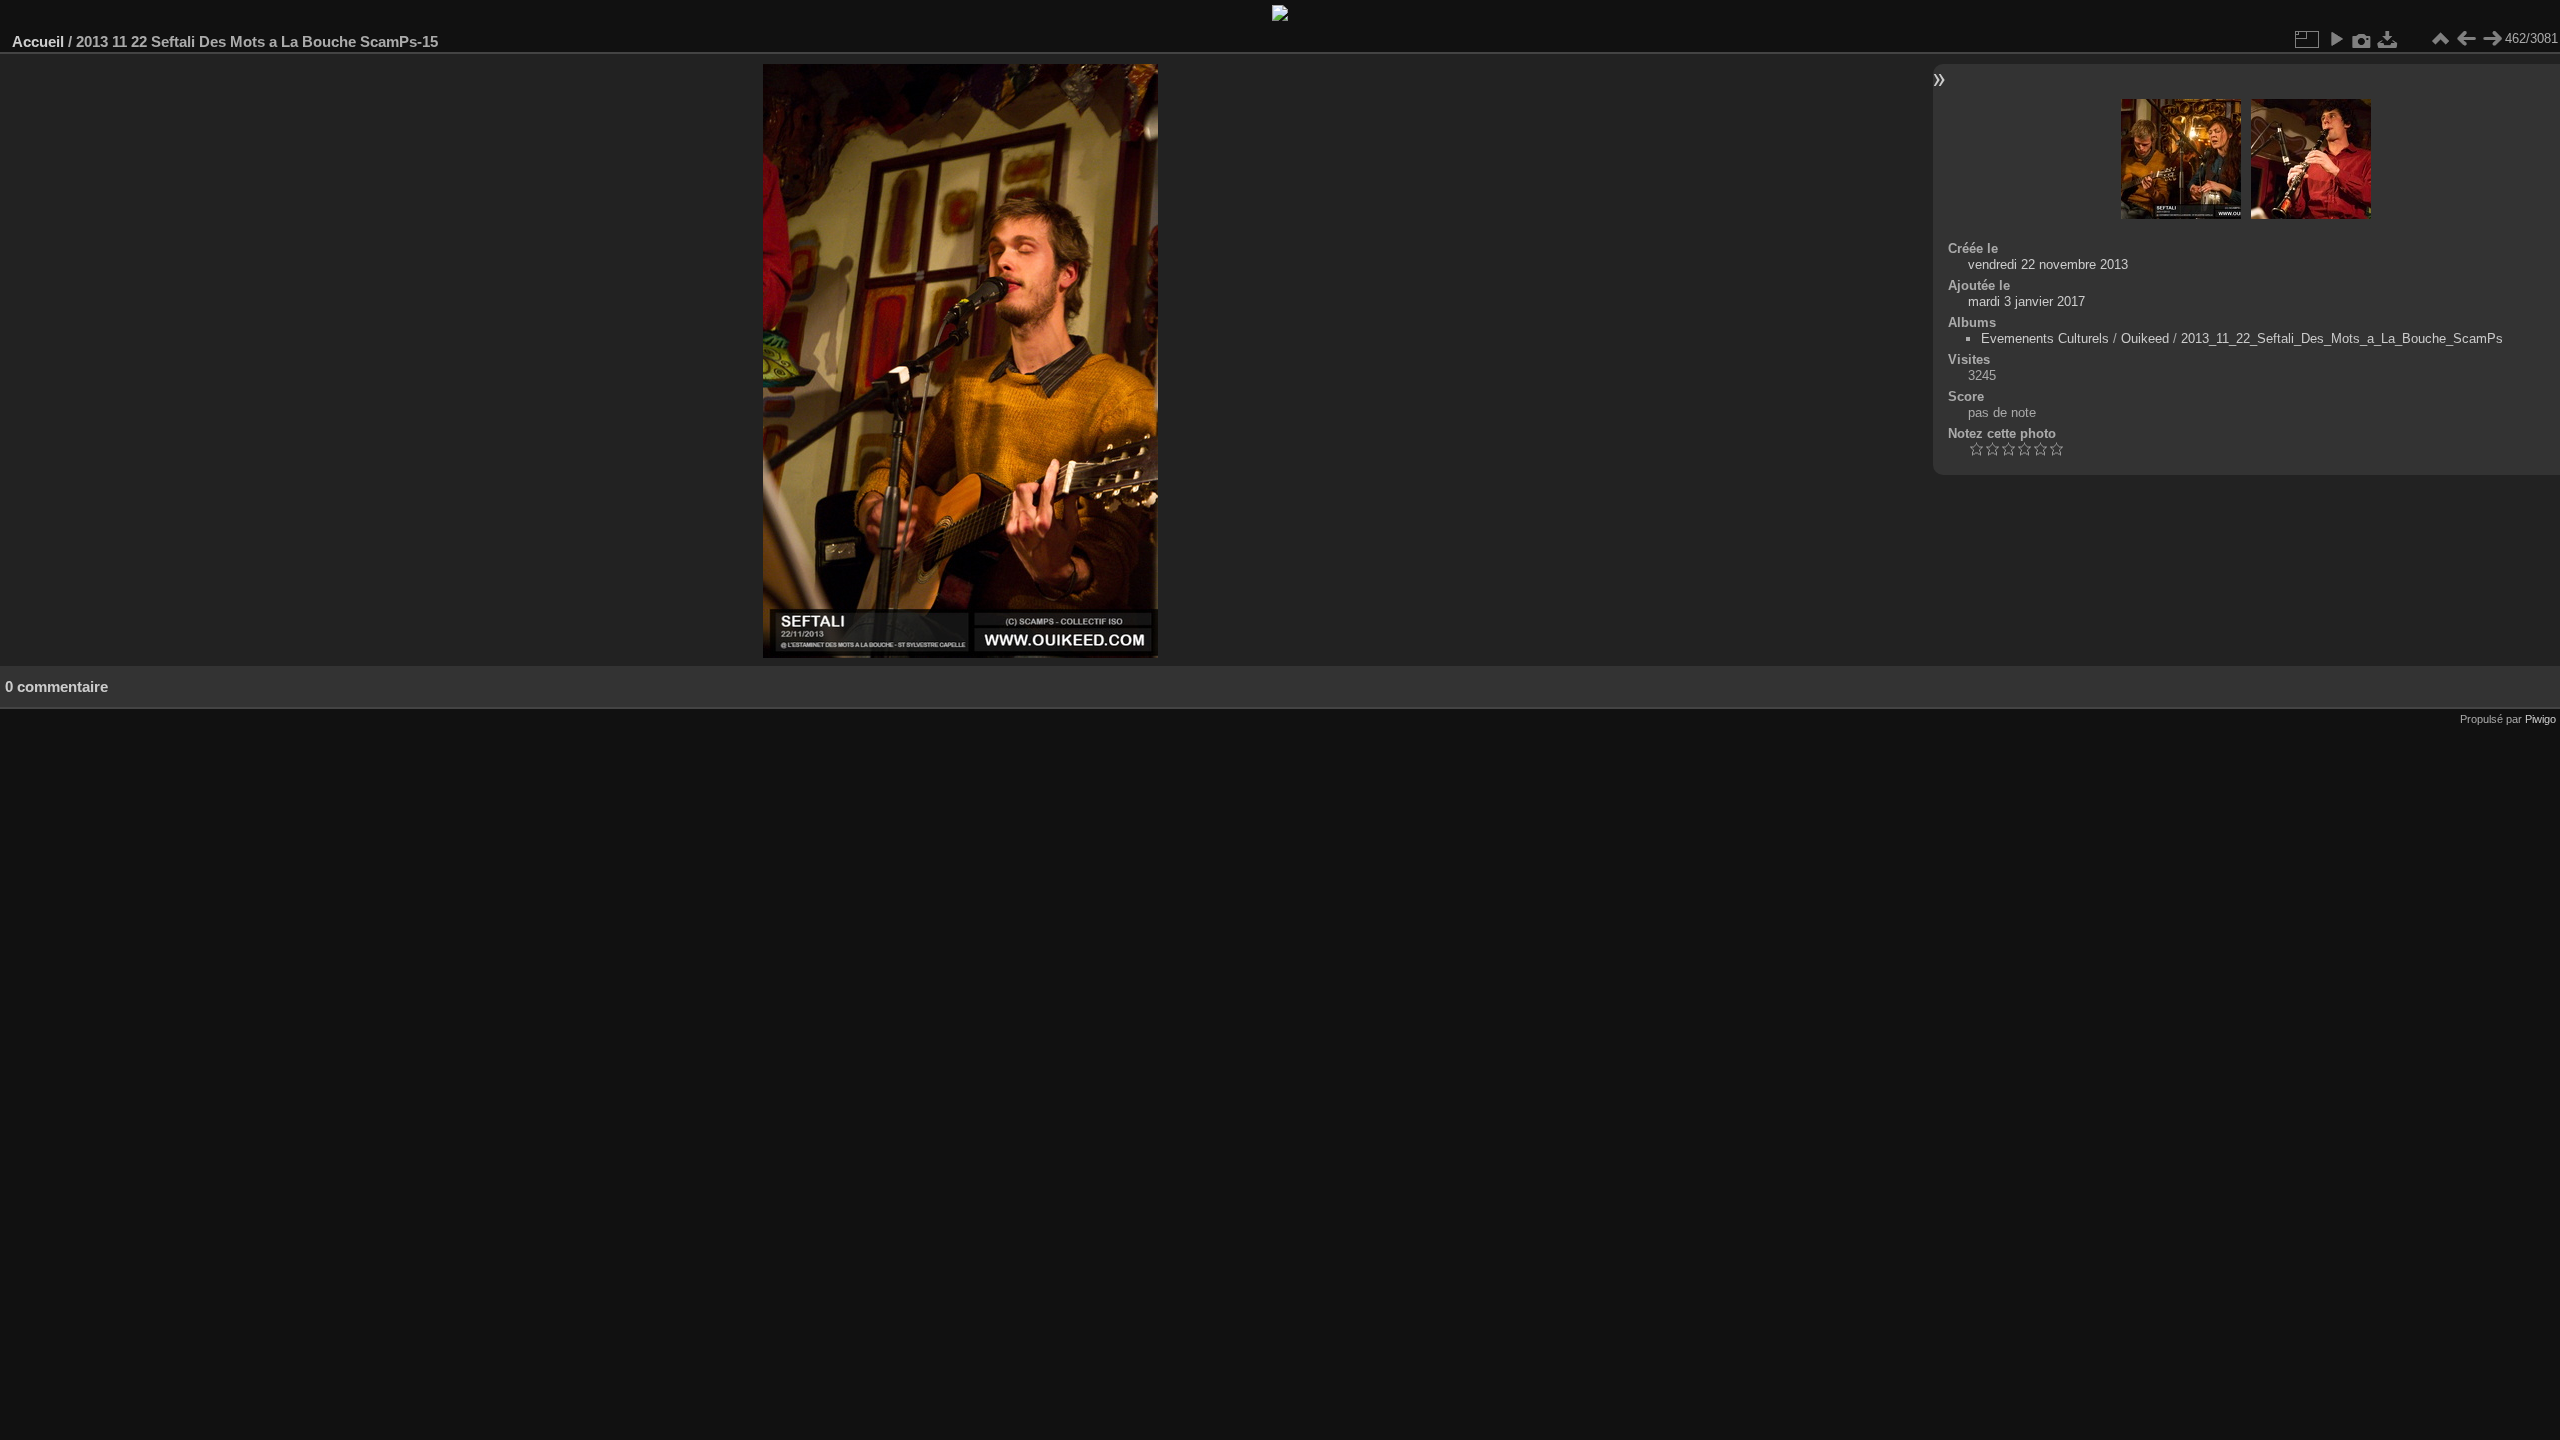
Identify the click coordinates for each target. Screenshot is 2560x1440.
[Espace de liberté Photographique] (1280, 16)
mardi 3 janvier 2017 (2026, 301)
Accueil (38, 41)
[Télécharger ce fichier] (2388, 39)
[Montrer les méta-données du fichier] (2362, 39)
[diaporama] (2336, 39)
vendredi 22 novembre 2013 (2048, 264)
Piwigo (2540, 719)
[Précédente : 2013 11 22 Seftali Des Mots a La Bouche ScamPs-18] (2466, 39)
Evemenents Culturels (2045, 338)
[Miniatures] (2440, 39)
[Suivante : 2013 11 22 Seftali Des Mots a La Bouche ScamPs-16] (2492, 39)
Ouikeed (2145, 338)
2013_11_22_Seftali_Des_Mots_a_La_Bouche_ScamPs (2342, 338)
